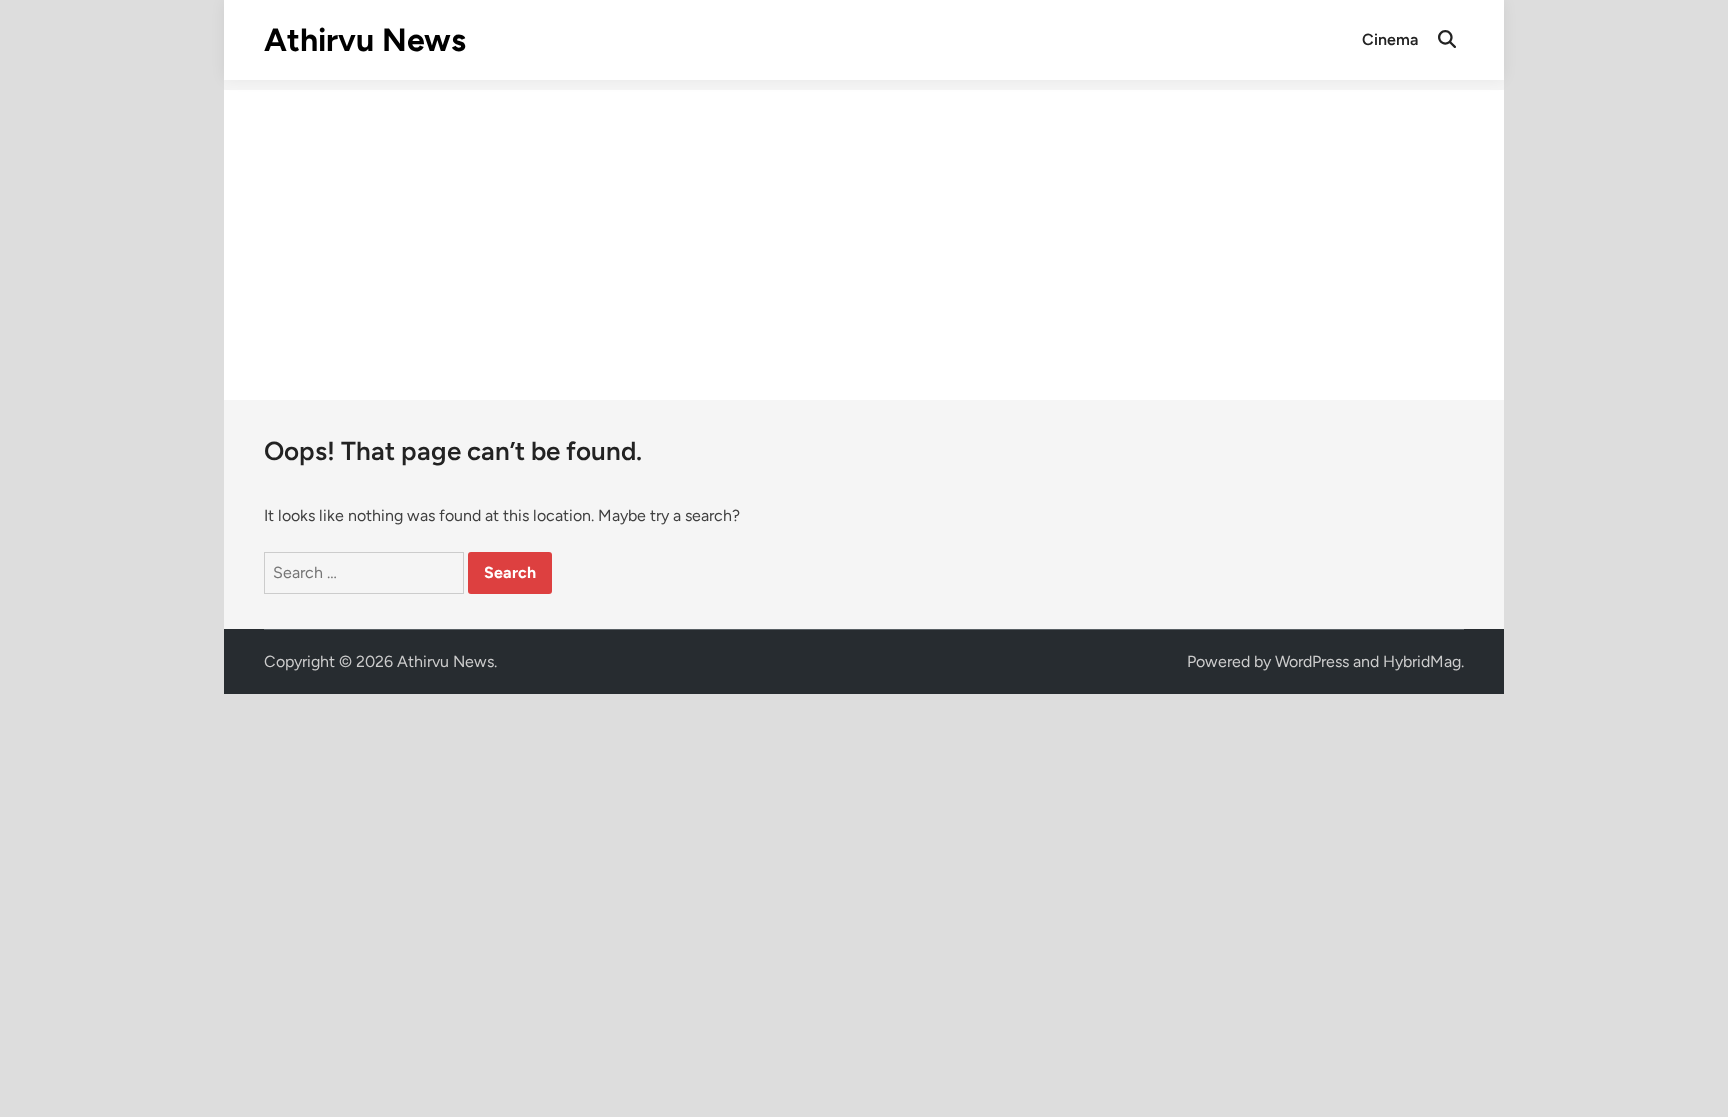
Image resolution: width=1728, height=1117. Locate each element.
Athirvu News (365, 40)
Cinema (1390, 39)
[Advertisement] (864, 230)
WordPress (1312, 661)
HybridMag (1422, 661)
